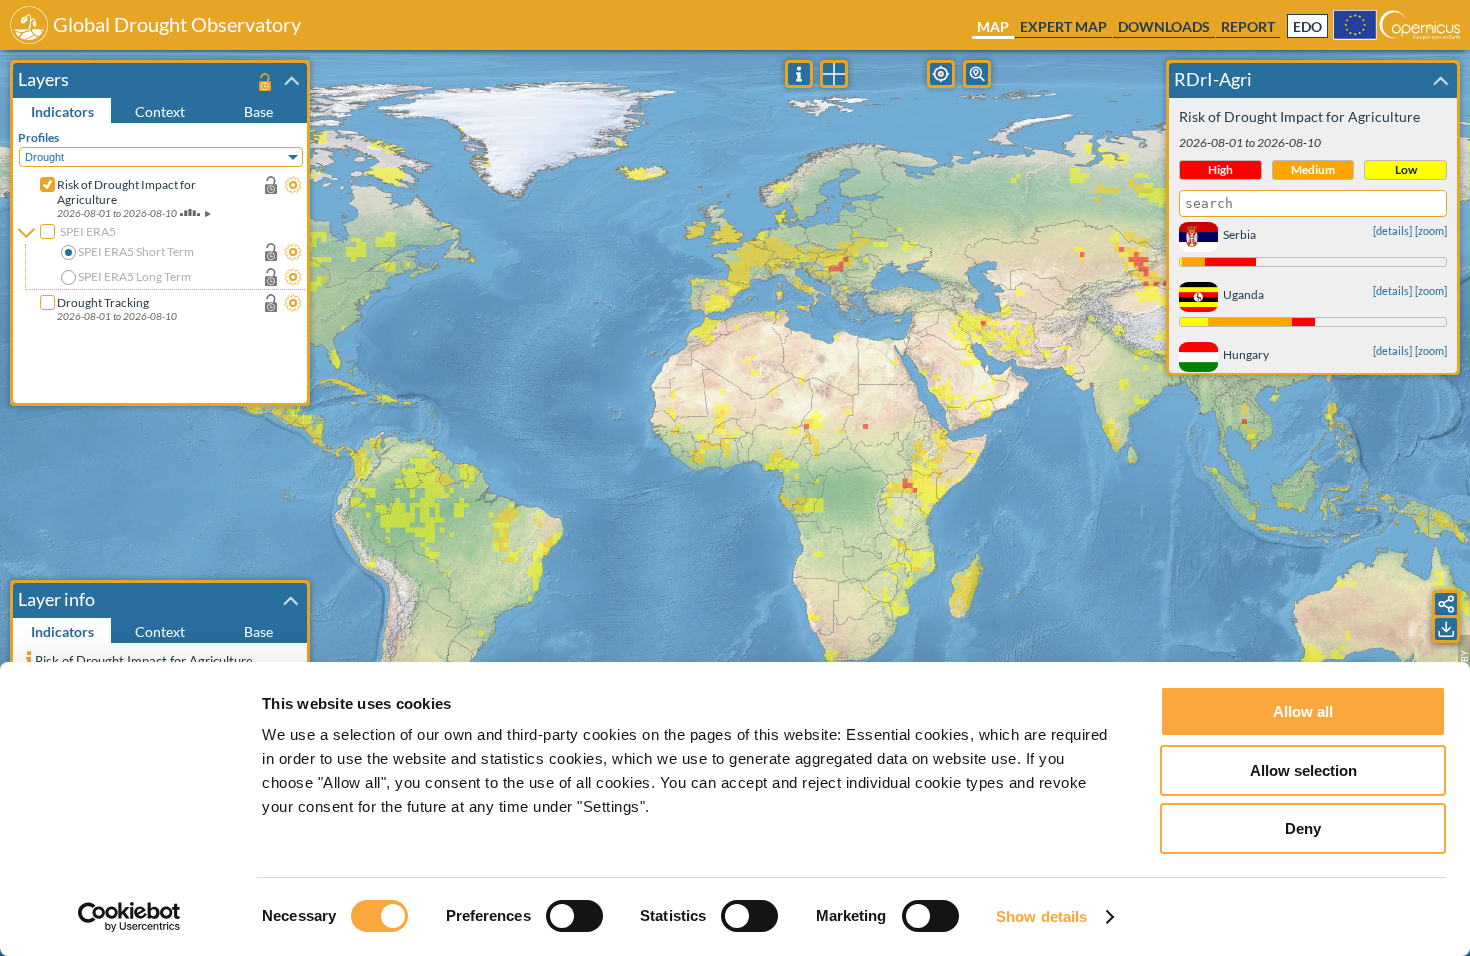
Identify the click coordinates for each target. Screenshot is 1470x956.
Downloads (1164, 26)
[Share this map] (1446, 604)
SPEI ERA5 (88, 231)
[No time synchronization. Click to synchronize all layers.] (264, 81)
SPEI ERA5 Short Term (136, 251)
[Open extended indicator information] (29, 658)
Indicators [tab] (62, 111)
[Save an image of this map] (1446, 629)
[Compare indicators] (834, 74)
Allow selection (1303, 770)
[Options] (293, 185)
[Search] (977, 74)
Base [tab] (258, 111)
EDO (1307, 27)
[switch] (574, 916)
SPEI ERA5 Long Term (134, 276)
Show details (1041, 916)
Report (1248, 26)
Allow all (1303, 711)
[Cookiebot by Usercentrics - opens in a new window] (129, 917)
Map (993, 26)
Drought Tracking (103, 302)
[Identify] (799, 74)
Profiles (38, 137)
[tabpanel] (162, 263)
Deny (1303, 828)
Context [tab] (160, 111)
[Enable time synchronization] (271, 185)
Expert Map (1063, 26)
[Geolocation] (941, 74)
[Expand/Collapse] (292, 81)
